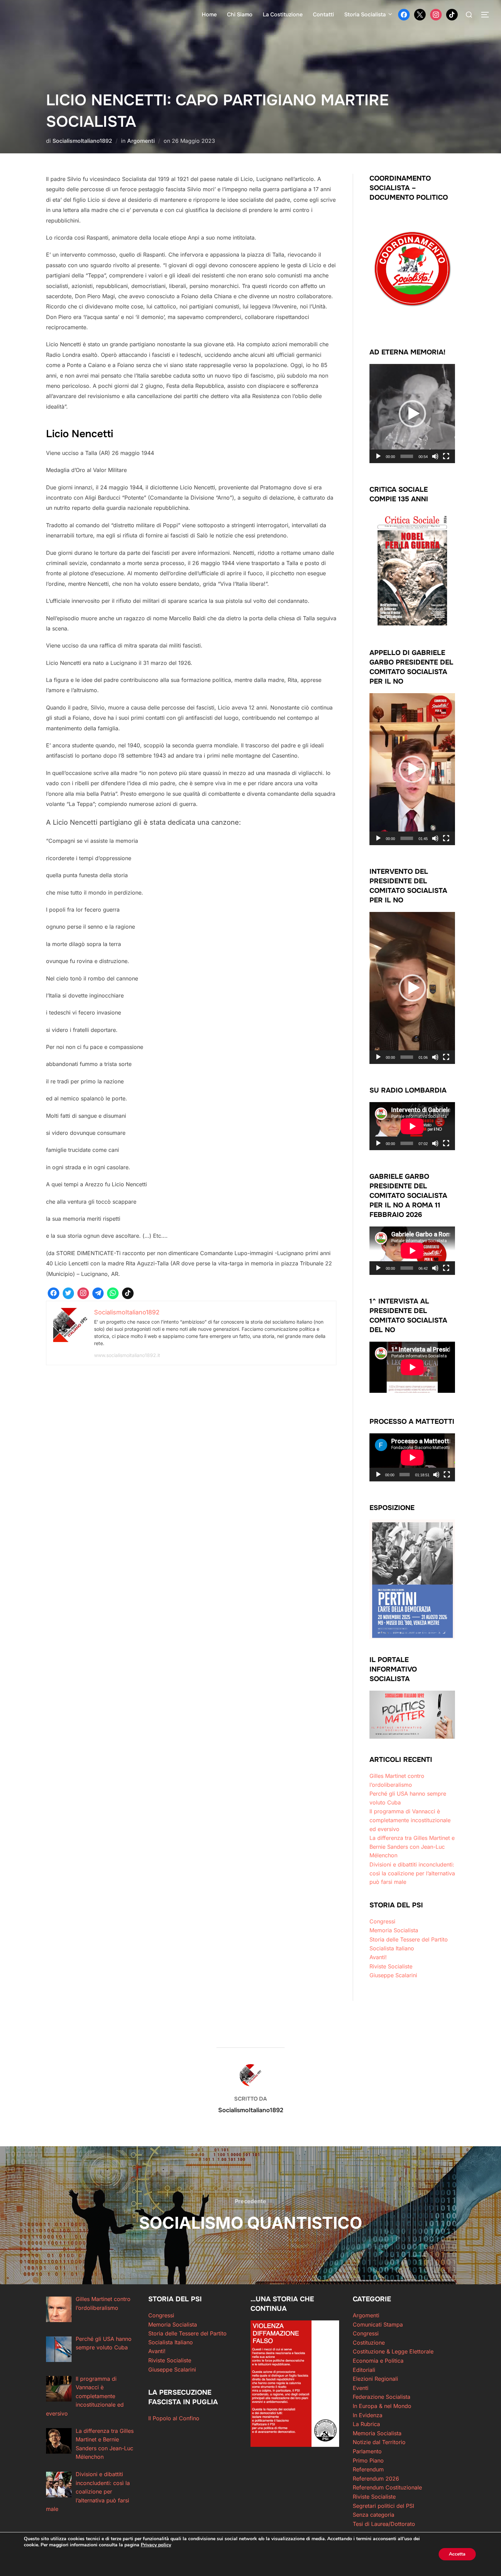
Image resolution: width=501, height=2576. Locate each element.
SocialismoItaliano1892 (82, 141)
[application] (412, 414)
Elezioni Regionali (375, 2379)
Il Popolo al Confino (174, 2418)
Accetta (457, 2554)
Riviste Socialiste (391, 1966)
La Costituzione (283, 14)
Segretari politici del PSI (383, 2506)
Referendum (368, 2469)
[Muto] (435, 456)
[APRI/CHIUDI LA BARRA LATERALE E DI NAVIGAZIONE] (487, 15)
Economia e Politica (378, 2361)
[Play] (378, 456)
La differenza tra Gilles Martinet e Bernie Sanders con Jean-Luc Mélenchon (412, 1847)
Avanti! (378, 1957)
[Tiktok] (128, 1293)
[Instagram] (436, 14)
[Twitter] (420, 14)
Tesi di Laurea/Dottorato (384, 2524)
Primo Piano (368, 2460)
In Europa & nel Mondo (382, 2406)
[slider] (407, 456)
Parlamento (367, 2451)
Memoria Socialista (394, 1930)
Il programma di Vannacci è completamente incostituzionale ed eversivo (410, 1820)
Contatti (323, 14)
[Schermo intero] (446, 456)
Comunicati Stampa (378, 2325)
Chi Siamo (240, 14)
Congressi (382, 1921)
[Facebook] (404, 14)
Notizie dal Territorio (379, 2442)
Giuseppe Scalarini (393, 1975)
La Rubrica (366, 2424)
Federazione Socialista (382, 2397)
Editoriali (364, 2370)
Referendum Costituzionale (387, 2487)
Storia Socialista (365, 14)
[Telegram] (98, 1293)
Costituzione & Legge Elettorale (393, 2351)
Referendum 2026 (376, 2479)
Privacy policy (156, 2545)
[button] (412, 414)
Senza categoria (374, 2515)
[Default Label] (452, 14)
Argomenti (141, 141)
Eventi (361, 2388)
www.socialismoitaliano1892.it (127, 1355)
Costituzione (369, 2343)
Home (209, 14)
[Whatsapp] (113, 1293)
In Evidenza (368, 2415)
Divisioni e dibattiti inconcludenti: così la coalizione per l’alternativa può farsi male (412, 1873)
